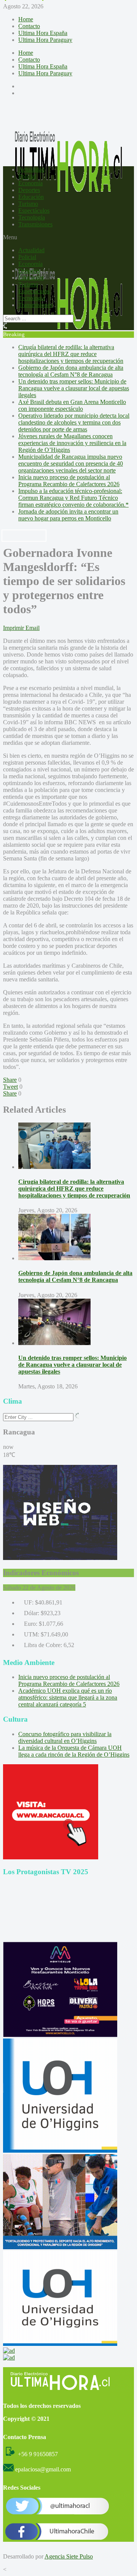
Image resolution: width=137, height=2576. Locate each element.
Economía (30, 183)
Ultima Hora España (43, 33)
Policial (27, 176)
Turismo (28, 204)
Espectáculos (34, 211)
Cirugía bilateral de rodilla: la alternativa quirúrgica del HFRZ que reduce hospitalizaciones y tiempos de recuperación (71, 354)
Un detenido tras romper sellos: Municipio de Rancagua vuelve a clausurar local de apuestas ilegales (74, 388)
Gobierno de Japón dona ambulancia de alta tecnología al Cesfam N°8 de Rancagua (71, 371)
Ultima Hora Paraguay (45, 40)
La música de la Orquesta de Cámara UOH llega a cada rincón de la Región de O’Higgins (74, 1751)
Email (33, 628)
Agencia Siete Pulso (69, 2556)
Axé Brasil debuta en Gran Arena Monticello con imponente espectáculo (72, 405)
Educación (31, 197)
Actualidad (31, 169)
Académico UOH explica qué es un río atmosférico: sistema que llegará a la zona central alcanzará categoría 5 (68, 1697)
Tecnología (32, 217)
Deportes (29, 190)
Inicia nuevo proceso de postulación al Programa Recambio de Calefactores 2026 (69, 481)
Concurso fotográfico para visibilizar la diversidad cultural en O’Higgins (65, 1737)
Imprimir (14, 628)
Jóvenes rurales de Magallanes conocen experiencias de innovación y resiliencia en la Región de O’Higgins (72, 443)
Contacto (29, 26)
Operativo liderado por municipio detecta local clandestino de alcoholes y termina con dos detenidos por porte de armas (74, 422)
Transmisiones (35, 224)
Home (26, 19)
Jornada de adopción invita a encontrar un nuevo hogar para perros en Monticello (68, 515)
